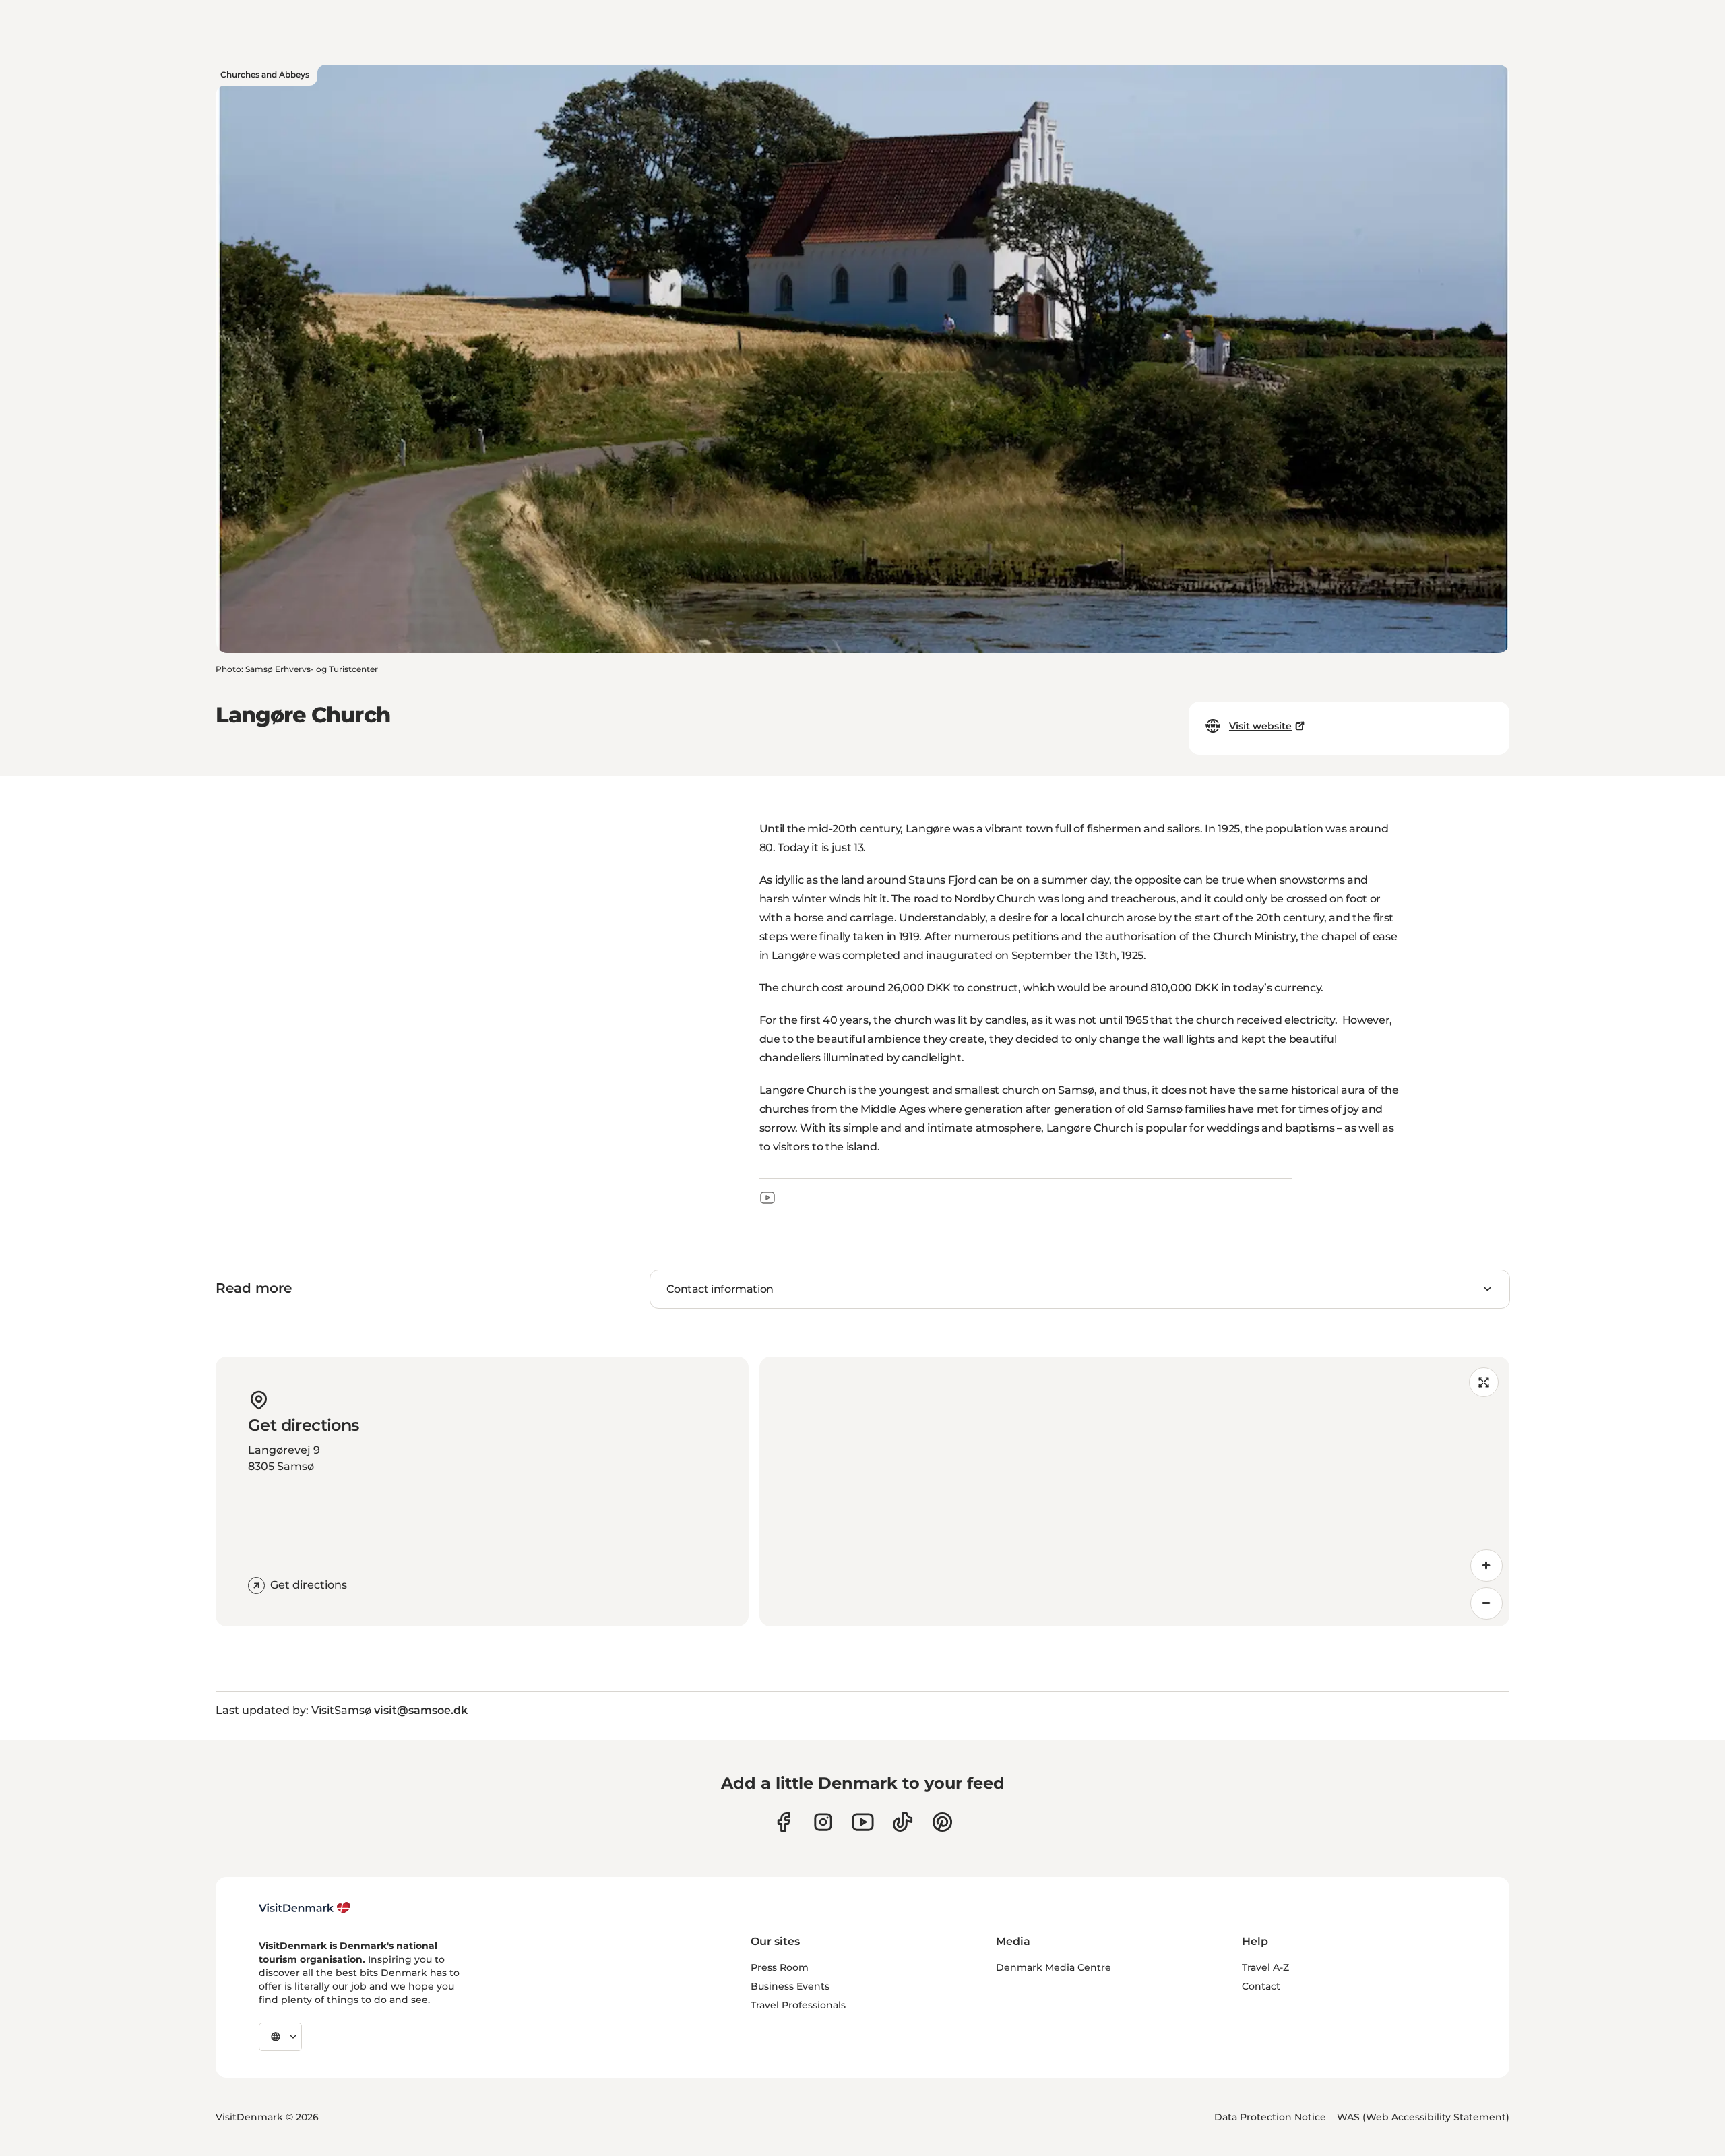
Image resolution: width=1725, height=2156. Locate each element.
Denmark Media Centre (1054, 1967)
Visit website (1260, 726)
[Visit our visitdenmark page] (863, 1822)
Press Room (780, 1967)
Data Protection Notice (1270, 2117)
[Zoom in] (1486, 1566)
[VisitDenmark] (305, 1908)
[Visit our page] (823, 1822)
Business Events (790, 1986)
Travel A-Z (1265, 1967)
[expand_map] (1484, 1382)
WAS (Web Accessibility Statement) (1423, 2117)
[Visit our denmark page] (783, 1822)
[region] (1134, 1491)
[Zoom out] (1486, 1603)
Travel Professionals (798, 2005)
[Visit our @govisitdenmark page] (903, 1822)
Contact (1261, 1986)
